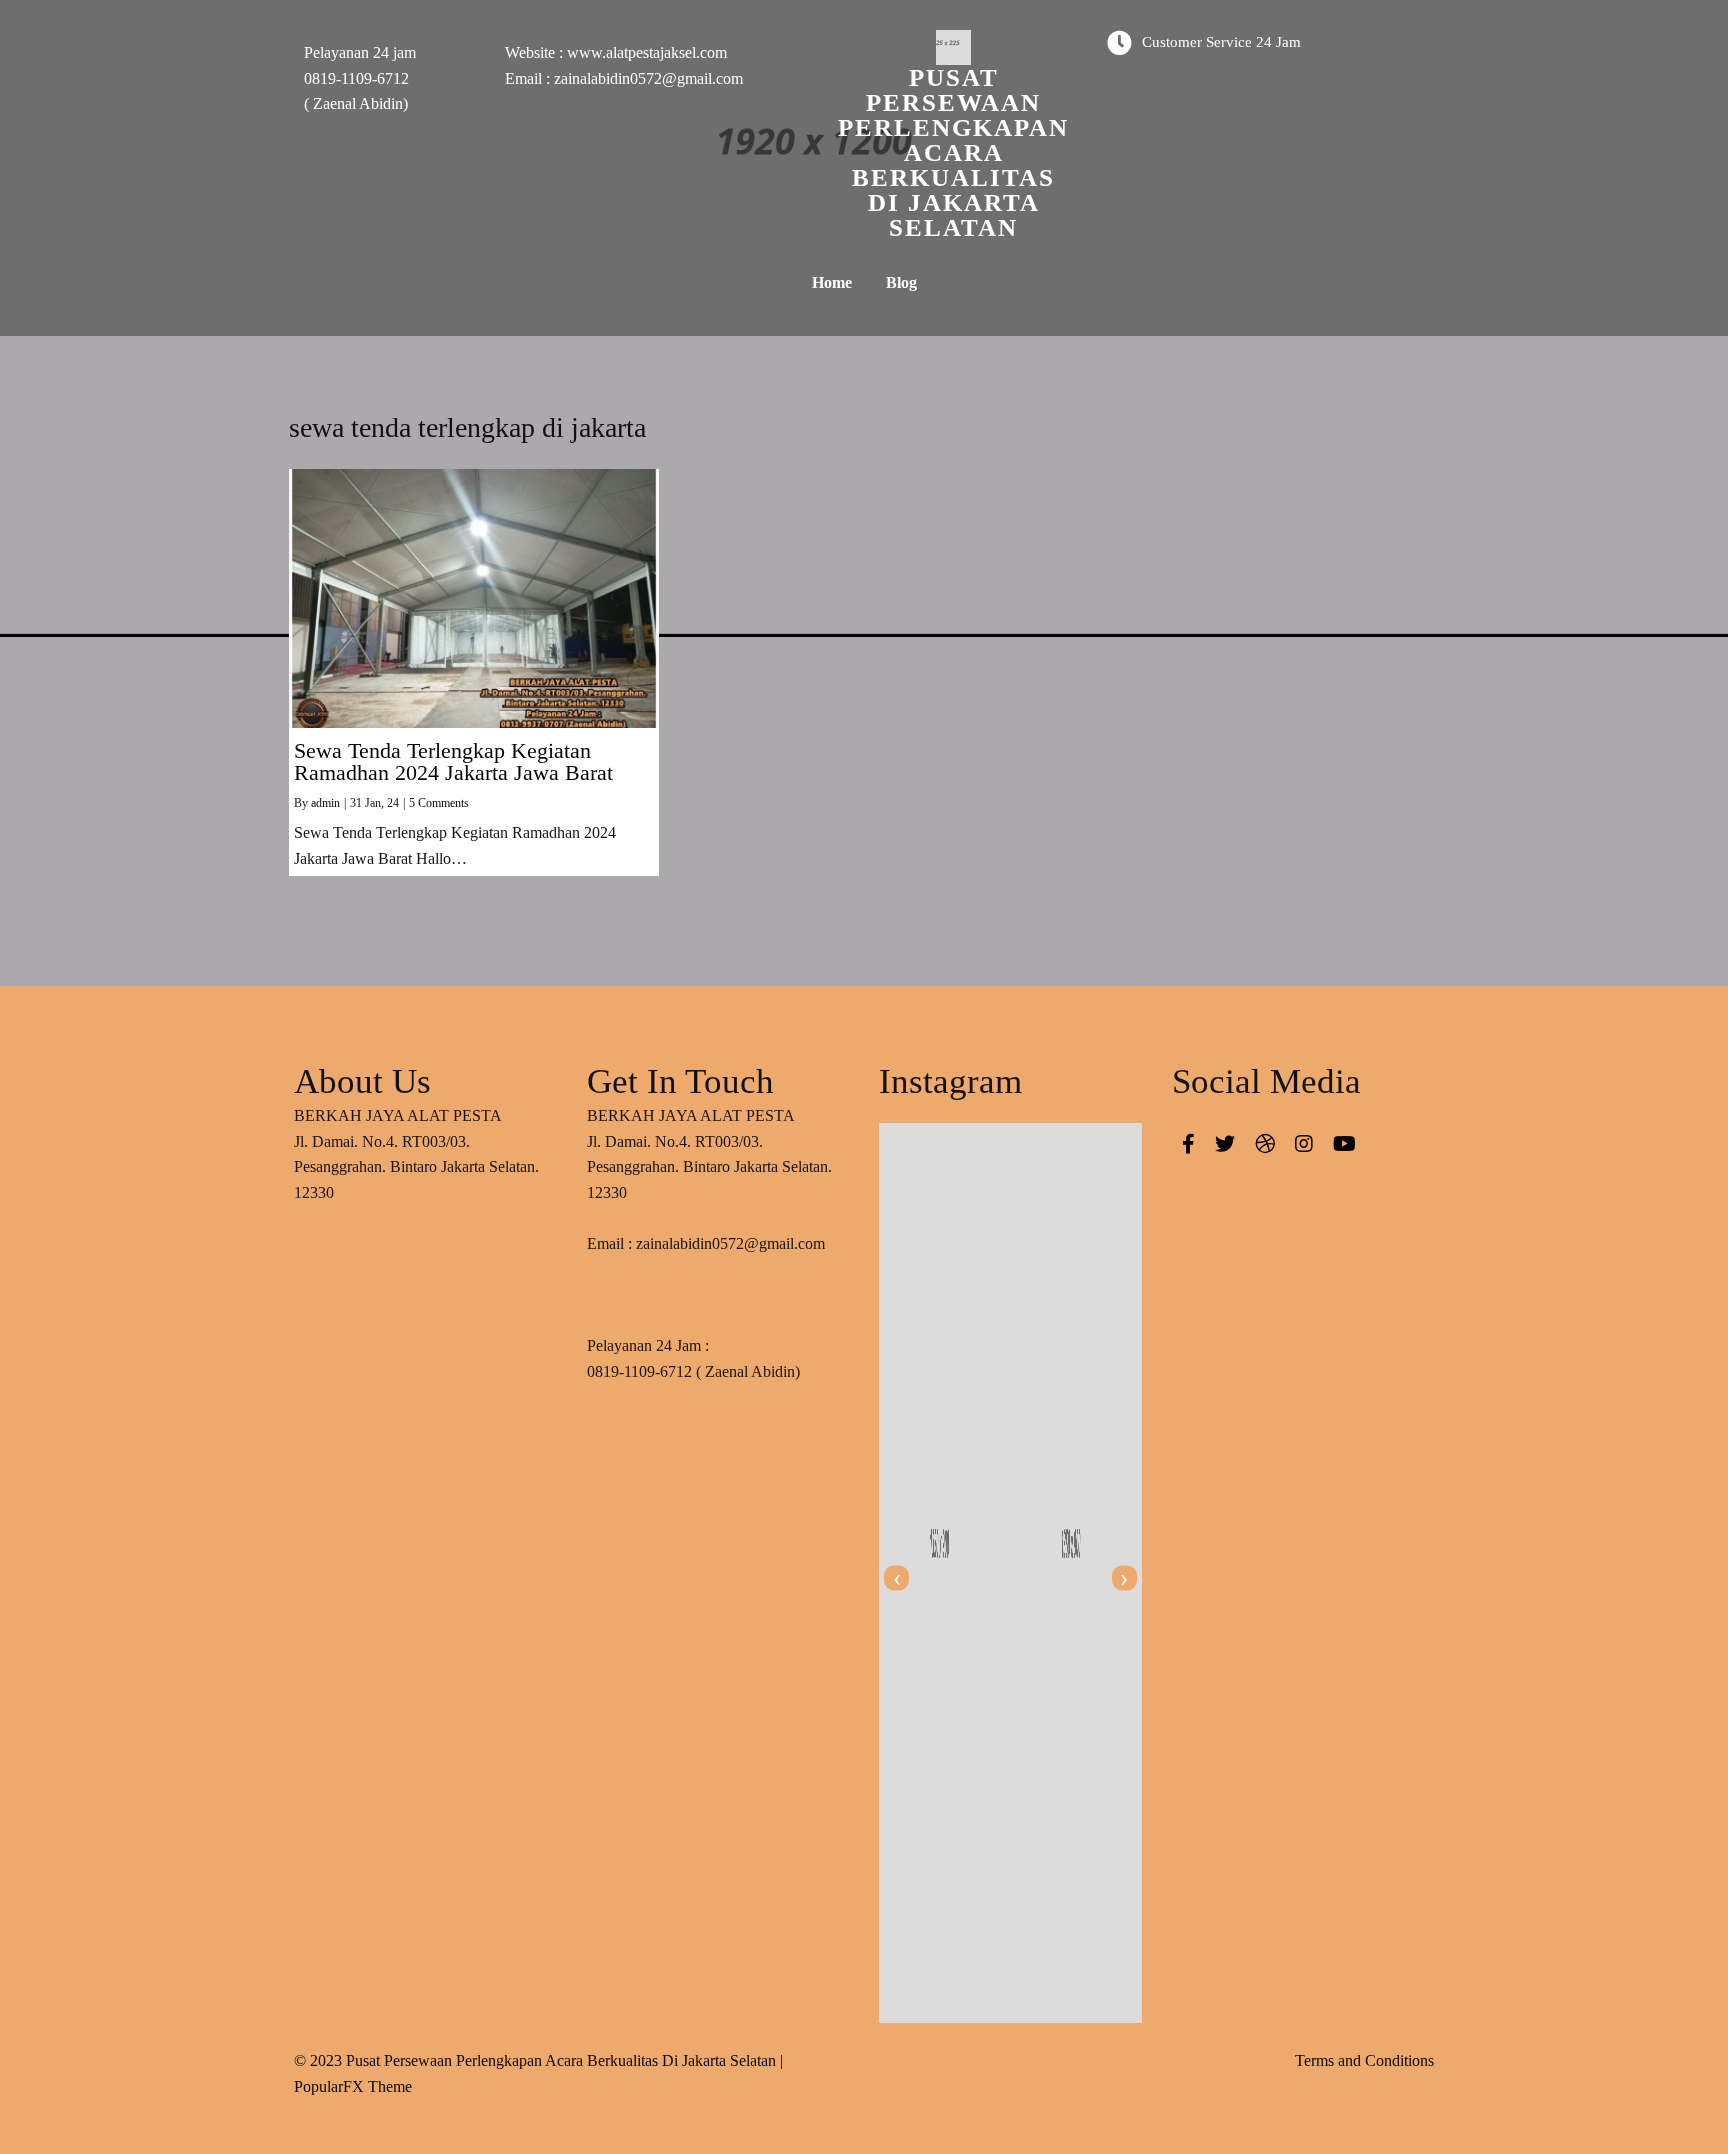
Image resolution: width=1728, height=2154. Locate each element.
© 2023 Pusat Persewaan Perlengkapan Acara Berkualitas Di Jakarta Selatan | (538, 2060)
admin (325, 803)
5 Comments (439, 803)
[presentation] (896, 1578)
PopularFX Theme (353, 2086)
